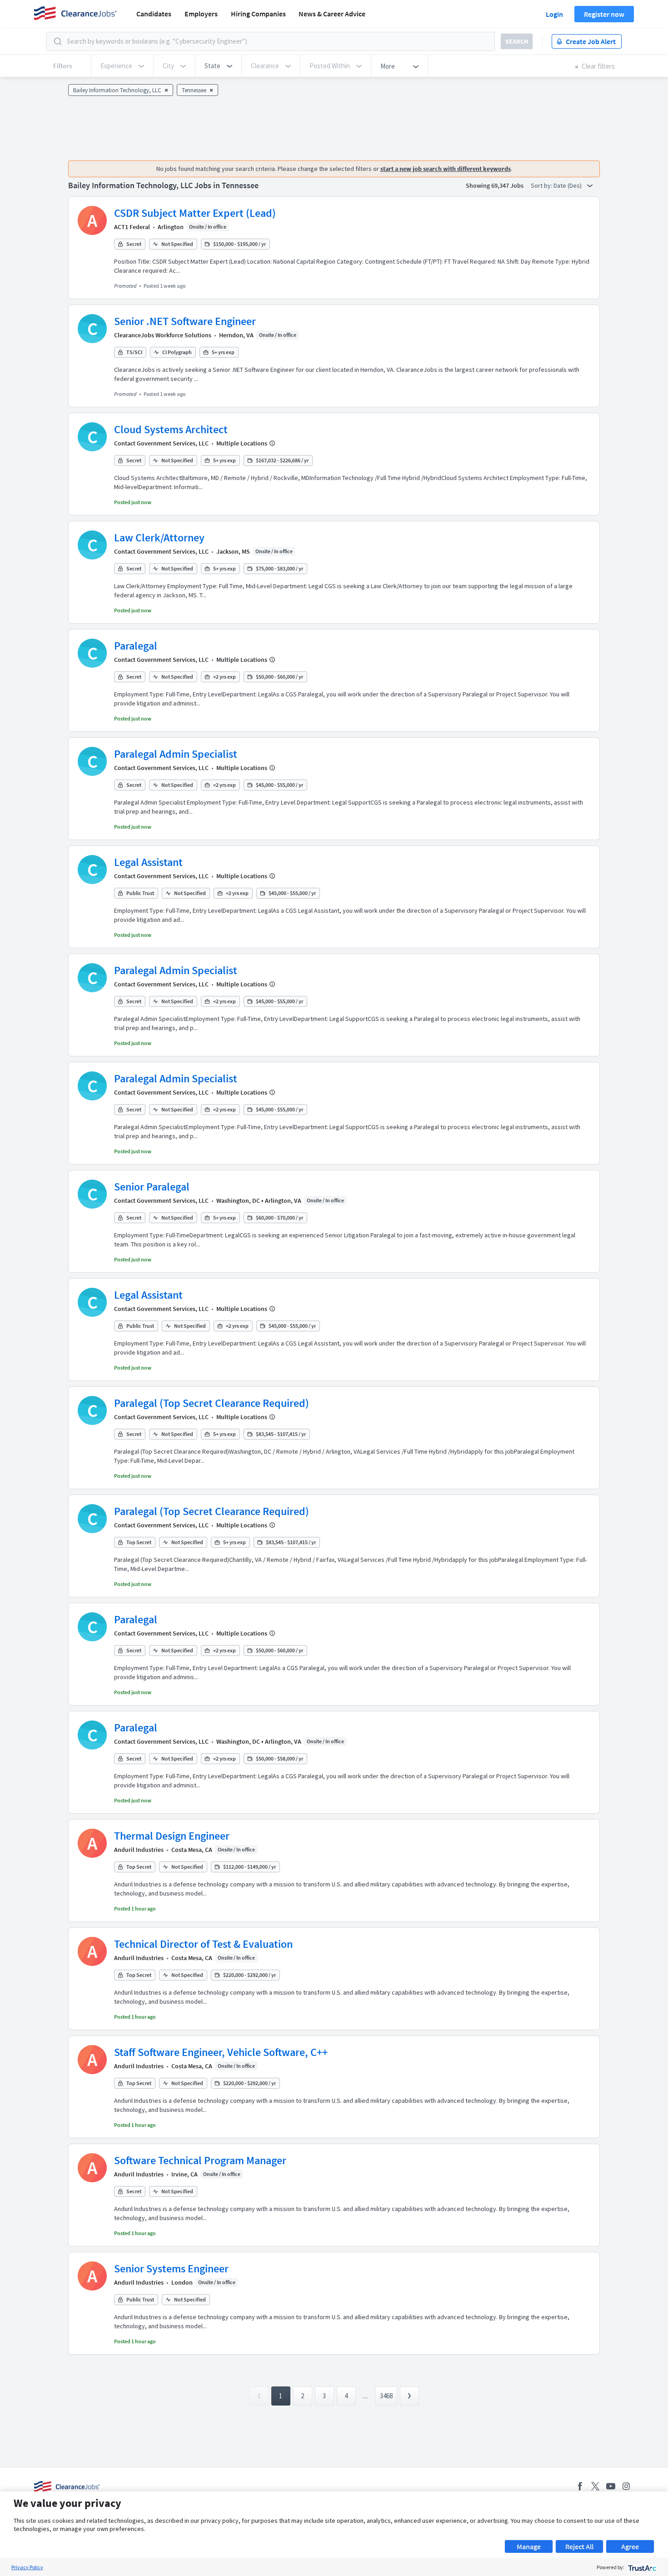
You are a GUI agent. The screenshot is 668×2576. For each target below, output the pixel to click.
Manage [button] (529, 2546)
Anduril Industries (139, 1850)
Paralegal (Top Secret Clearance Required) (212, 1403)
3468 (386, 2396)
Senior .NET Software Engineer (185, 321)
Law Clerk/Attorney (159, 538)
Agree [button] (630, 2546)
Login (554, 14)
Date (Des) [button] (568, 185)
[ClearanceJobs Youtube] (611, 2486)
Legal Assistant (148, 862)
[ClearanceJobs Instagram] (626, 2486)
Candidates (154, 14)
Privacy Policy (27, 2567)
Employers (201, 14)
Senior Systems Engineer (171, 2268)
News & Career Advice (332, 14)
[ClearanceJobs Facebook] (580, 2486)
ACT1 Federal (132, 227)
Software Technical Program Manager (200, 2160)
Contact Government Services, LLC (161, 443)
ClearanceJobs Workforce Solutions (163, 335)
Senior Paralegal (152, 1187)
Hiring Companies (258, 14)
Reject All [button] (579, 2546)
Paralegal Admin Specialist (176, 754)
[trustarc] (641, 2567)
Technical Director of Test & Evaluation (203, 1944)
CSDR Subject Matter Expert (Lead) (195, 213)
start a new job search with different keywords (446, 169)
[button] (218, 66)
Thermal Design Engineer (172, 1836)
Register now (604, 14)
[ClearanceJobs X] (595, 2486)
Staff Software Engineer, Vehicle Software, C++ (221, 2052)
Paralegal (136, 646)
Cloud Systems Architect (171, 429)
